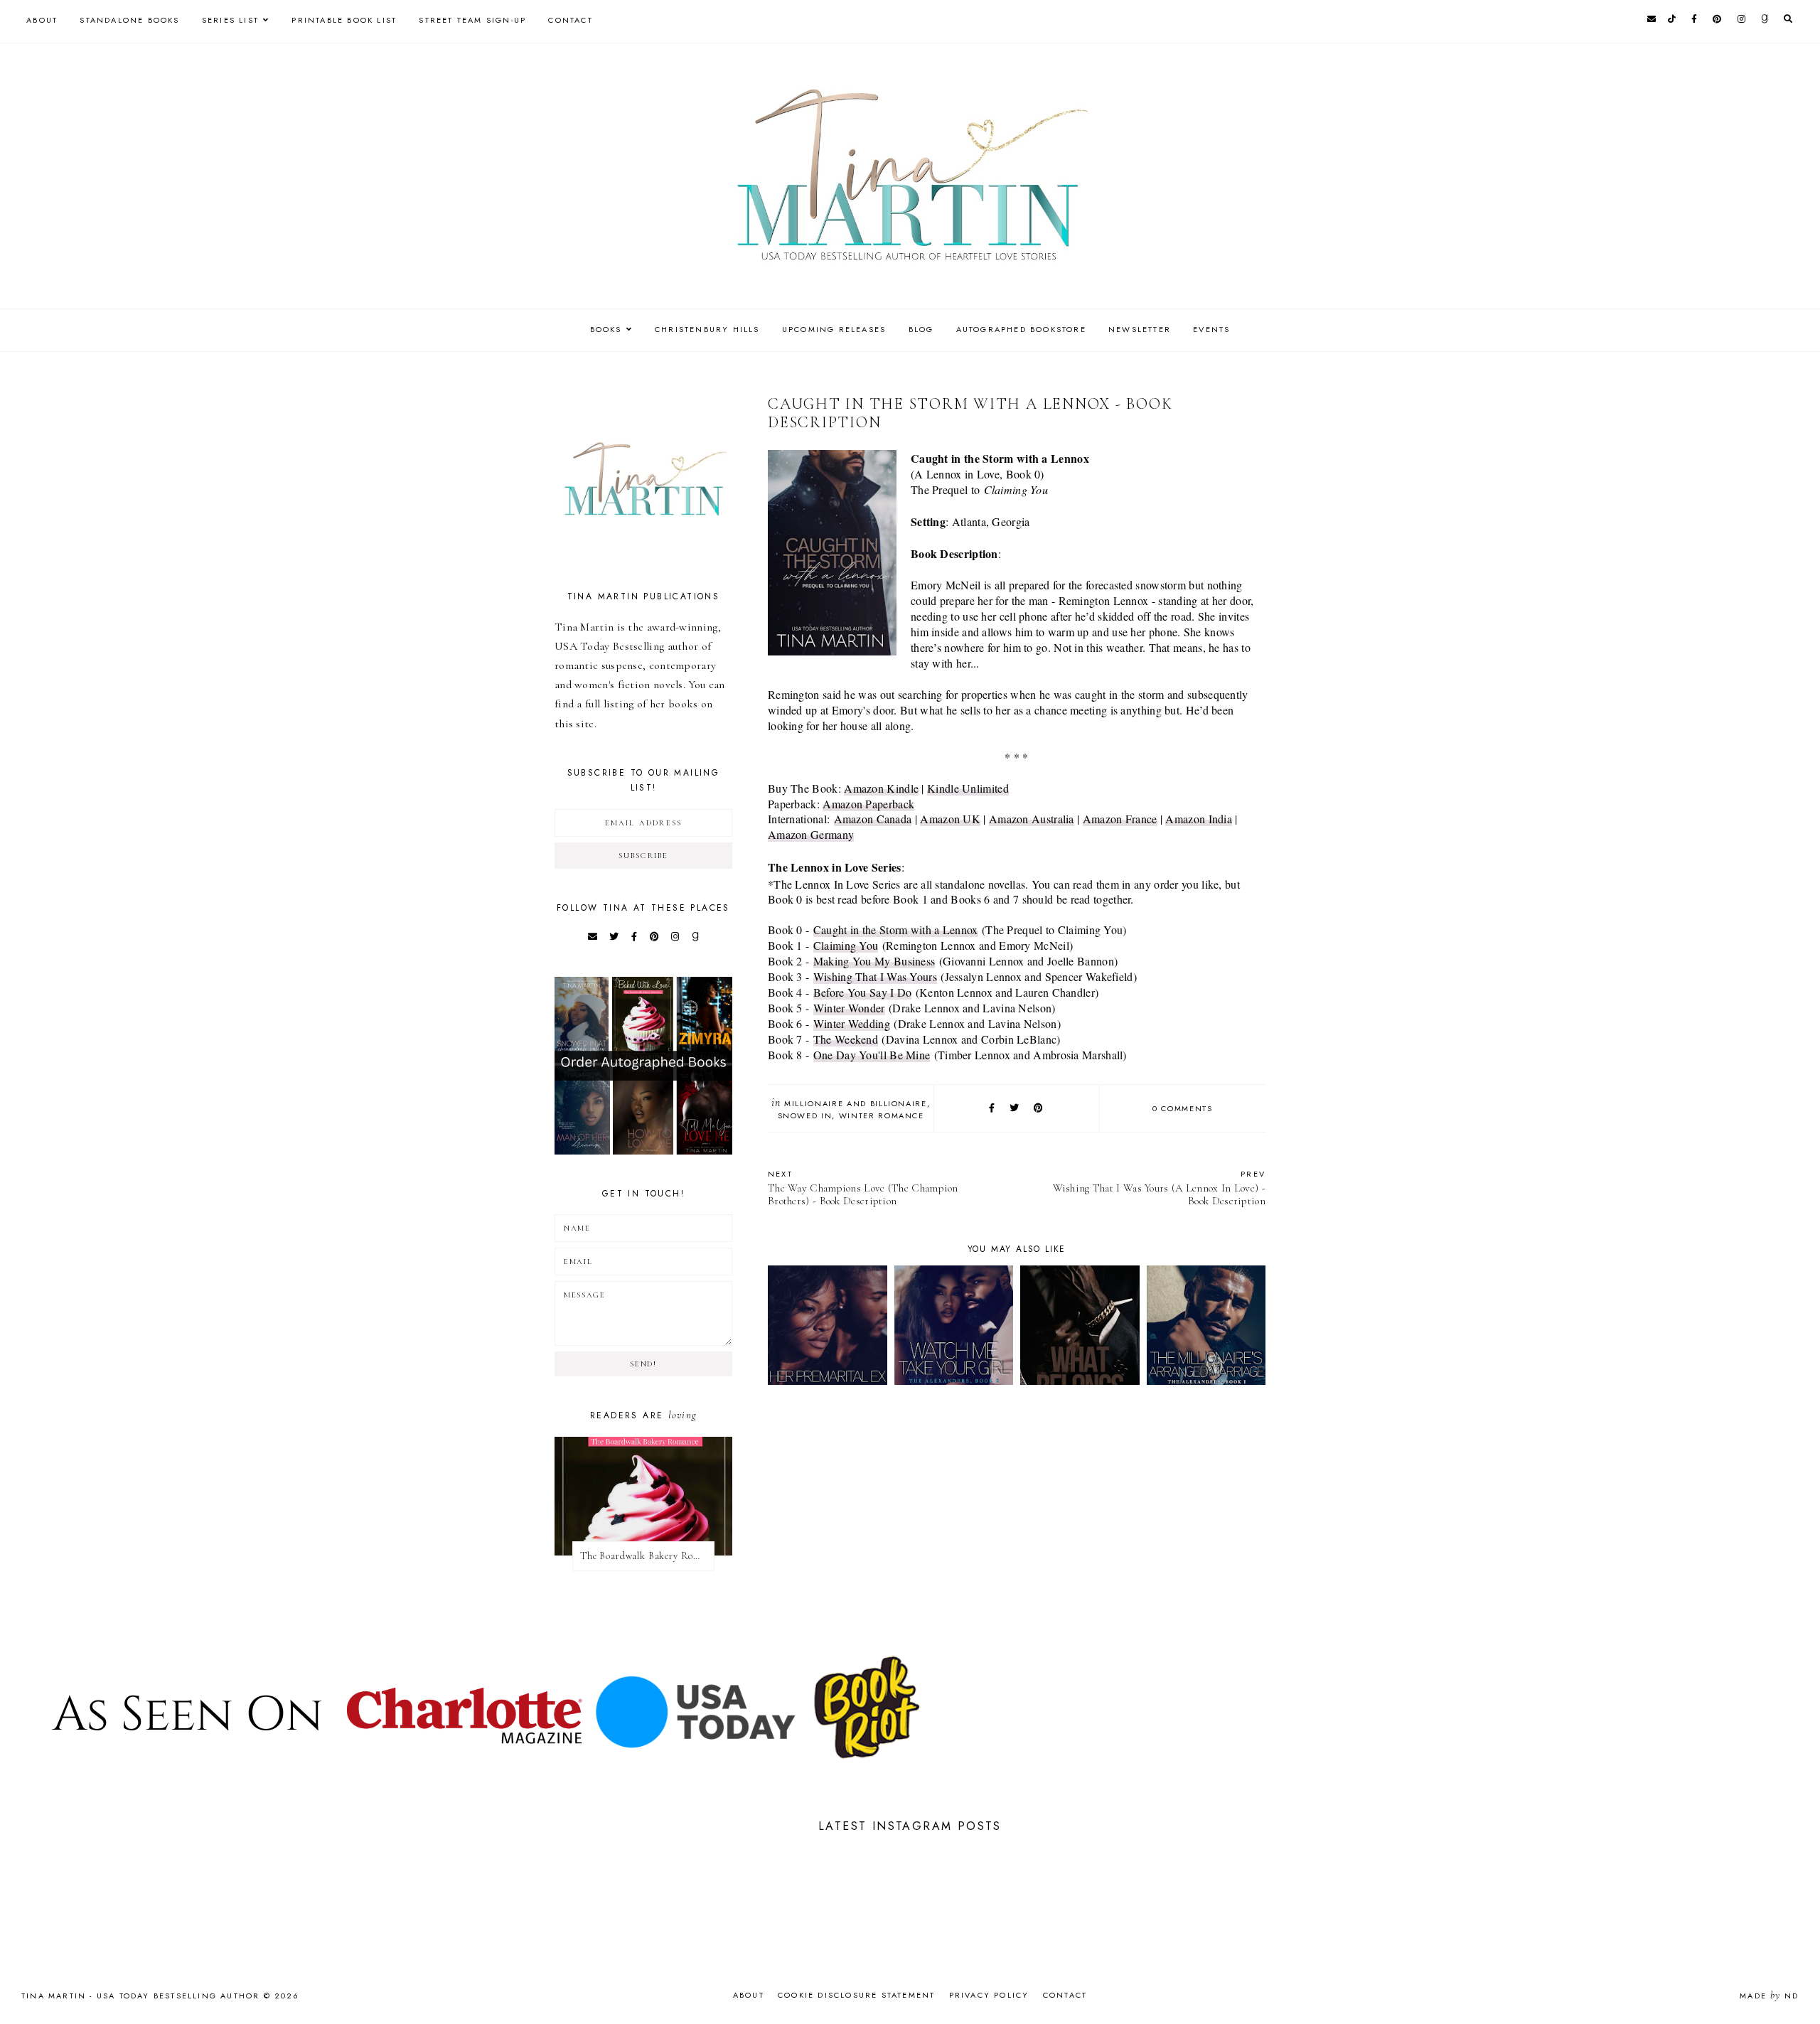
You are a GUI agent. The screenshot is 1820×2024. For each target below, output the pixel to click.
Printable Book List (344, 20)
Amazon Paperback (868, 804)
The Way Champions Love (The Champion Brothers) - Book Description (863, 1188)
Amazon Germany (811, 834)
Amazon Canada (873, 819)
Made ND (1769, 1996)
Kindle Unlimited (968, 788)
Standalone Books (129, 20)
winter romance (882, 1115)
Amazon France (1120, 819)
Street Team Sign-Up (472, 20)
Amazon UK (950, 819)
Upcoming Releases (834, 329)
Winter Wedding (852, 1023)
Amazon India (1199, 819)
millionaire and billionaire (856, 1103)
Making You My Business (874, 961)
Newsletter (1140, 329)
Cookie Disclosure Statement (856, 1995)
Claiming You (846, 945)
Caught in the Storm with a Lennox (896, 930)
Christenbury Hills (707, 329)
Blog (921, 329)
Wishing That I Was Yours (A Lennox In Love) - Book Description (1159, 1188)
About (42, 20)
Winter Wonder (849, 1008)
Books (606, 329)
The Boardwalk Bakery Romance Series (647, 1556)
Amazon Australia (1032, 819)
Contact (570, 20)
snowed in (805, 1115)
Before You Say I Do (863, 992)
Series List (230, 20)
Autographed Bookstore (1021, 329)
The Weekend (846, 1039)
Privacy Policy (989, 1995)
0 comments (1183, 1108)
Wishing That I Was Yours (875, 976)
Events (1211, 329)
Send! (643, 1364)
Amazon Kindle (881, 788)
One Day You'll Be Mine (872, 1055)
